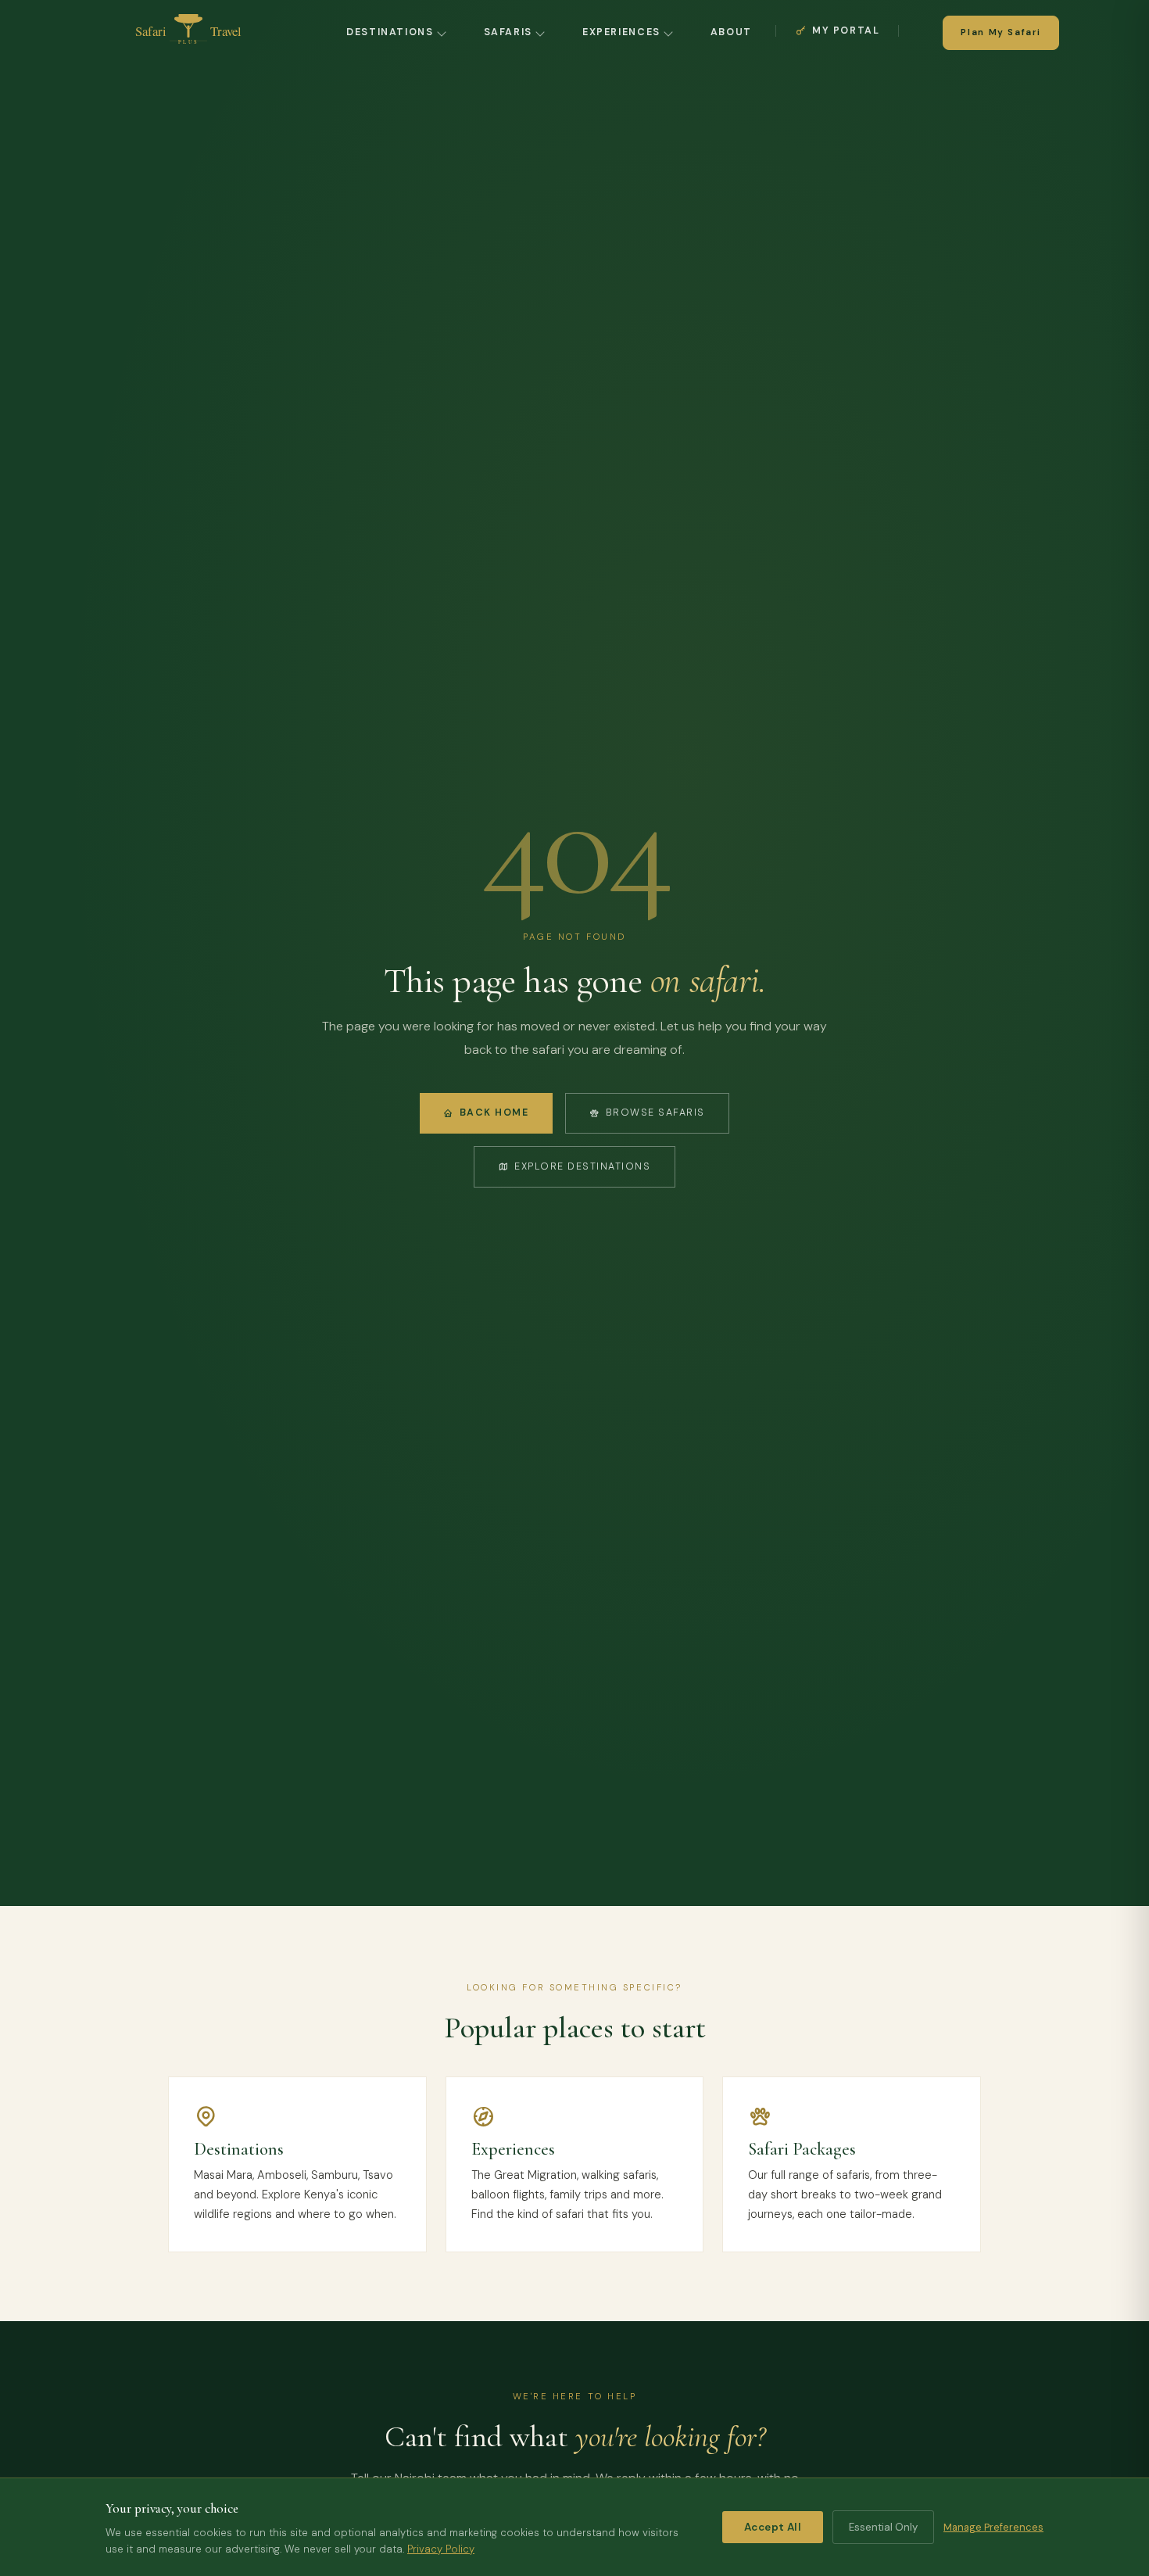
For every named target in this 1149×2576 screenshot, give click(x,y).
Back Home (494, 1112)
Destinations (390, 32)
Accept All (773, 2527)
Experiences (621, 32)
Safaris (508, 32)
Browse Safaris (655, 1112)
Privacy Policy (441, 2549)
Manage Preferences (993, 2527)
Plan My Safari (1001, 32)
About (731, 32)
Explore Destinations (582, 1166)
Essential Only (883, 2527)
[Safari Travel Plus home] (188, 33)
